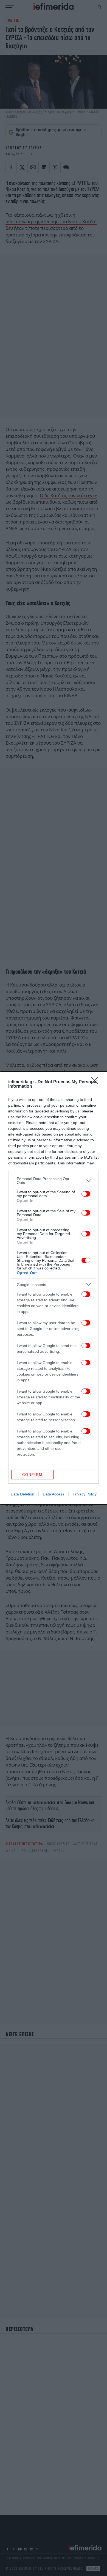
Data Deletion (22, 1494)
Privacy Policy (85, 1494)
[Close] (96, 1082)
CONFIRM (32, 1475)
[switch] (86, 1194)
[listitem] (54, 1181)
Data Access (54, 1494)
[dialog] (54, 1288)
